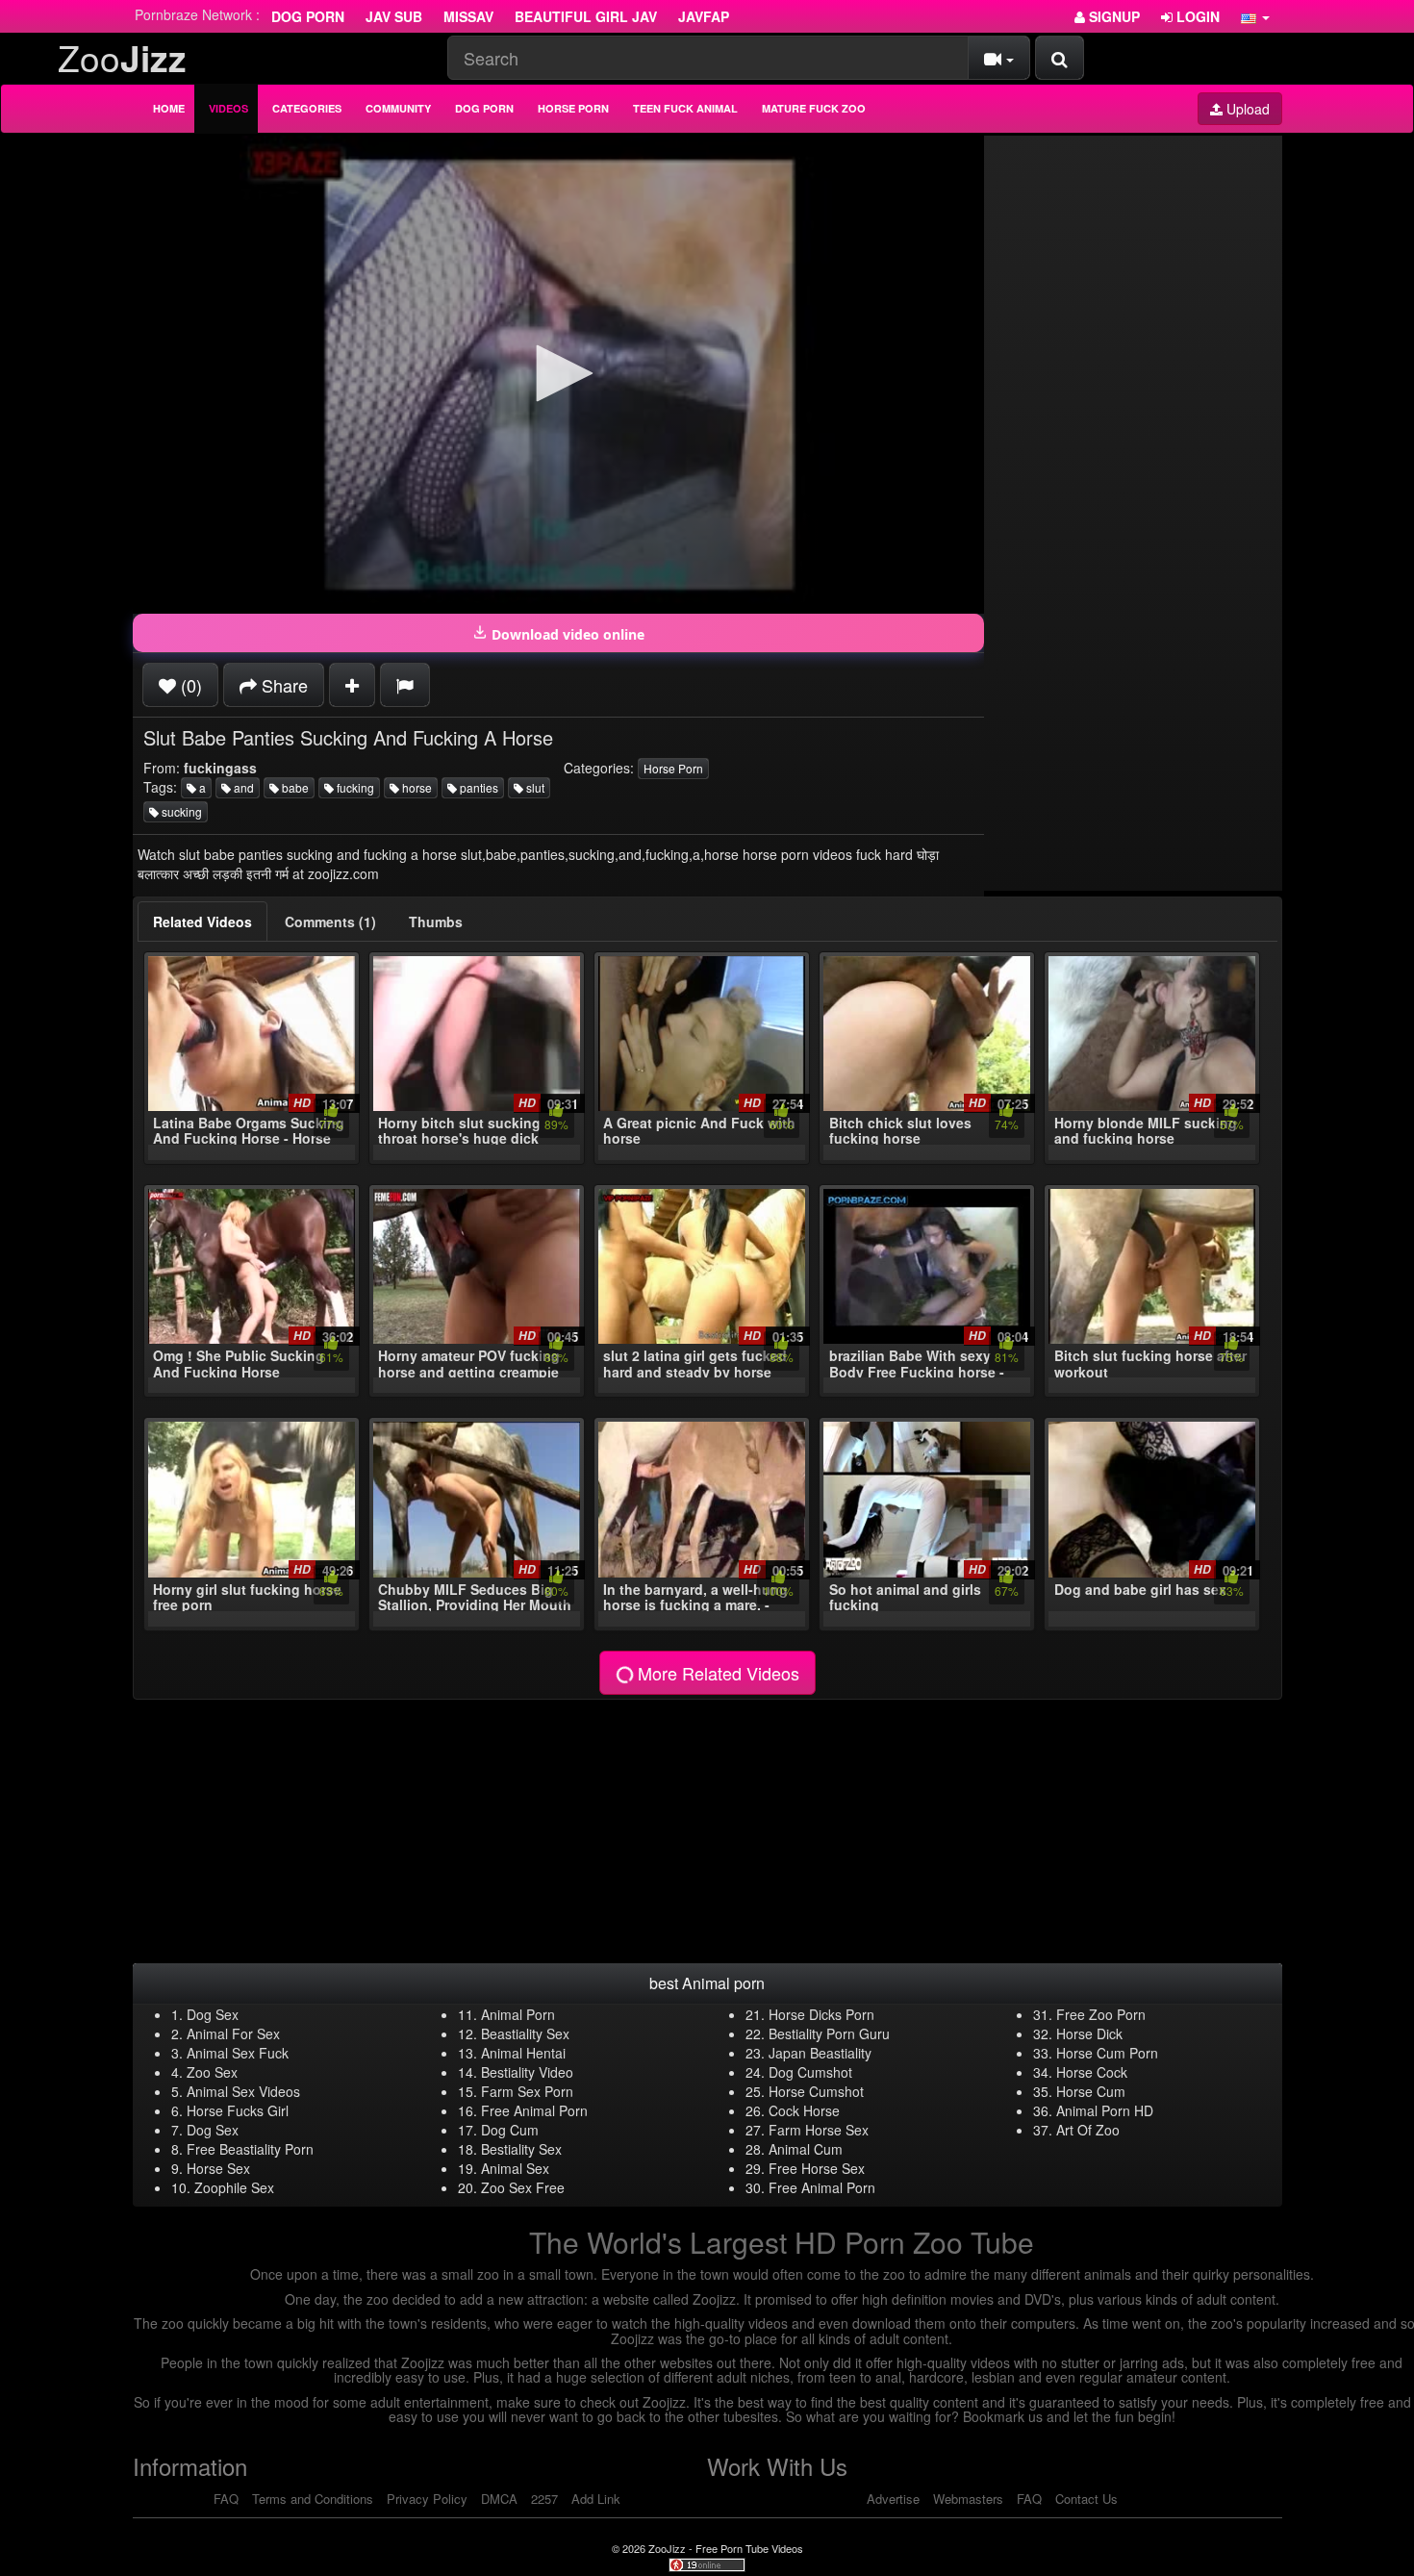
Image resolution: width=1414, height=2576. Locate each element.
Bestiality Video (527, 2072)
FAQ (226, 2499)
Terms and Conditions (313, 2499)
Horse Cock (1092, 2072)
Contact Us (1086, 2499)
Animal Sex (515, 2168)
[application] (558, 375)
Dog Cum (510, 2130)
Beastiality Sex (525, 2033)
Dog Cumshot (810, 2072)
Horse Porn (573, 108)
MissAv (468, 16)
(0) (189, 685)
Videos (228, 108)
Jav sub (394, 16)
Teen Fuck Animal (685, 108)
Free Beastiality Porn (250, 2149)
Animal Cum (806, 2149)
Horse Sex (218, 2168)
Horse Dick (1089, 2033)
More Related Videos (716, 1673)
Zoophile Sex (234, 2187)
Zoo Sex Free (523, 2187)
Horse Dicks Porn (821, 2014)
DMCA (499, 2499)
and (242, 787)
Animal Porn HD (1105, 2110)
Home (169, 108)
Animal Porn (518, 2014)
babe (294, 787)
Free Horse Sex (817, 2168)
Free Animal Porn (534, 2110)
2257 (544, 2499)
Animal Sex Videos (243, 2091)
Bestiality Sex (521, 2149)
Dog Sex (213, 2014)
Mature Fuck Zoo (814, 108)
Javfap (704, 16)
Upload (1246, 109)
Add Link (596, 2499)
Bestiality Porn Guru (829, 2033)
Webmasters (968, 2499)
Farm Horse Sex (819, 2130)
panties (478, 787)
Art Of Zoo (1088, 2130)
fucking (354, 787)
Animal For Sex (233, 2033)
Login (1196, 16)
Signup (1112, 16)
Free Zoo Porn (1101, 2014)
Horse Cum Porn (1107, 2053)
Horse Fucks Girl (238, 2110)
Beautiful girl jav (586, 16)
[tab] (202, 922)
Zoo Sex (212, 2072)
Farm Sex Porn (527, 2091)
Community (398, 108)
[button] (1255, 16)
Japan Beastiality (820, 2053)
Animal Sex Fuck (238, 2053)
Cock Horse (804, 2110)
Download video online (566, 634)
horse (416, 787)
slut (534, 787)
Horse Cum (1091, 2091)
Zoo (122, 57)
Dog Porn (308, 16)
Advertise (893, 2499)
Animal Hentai (523, 2053)
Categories (307, 108)
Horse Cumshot (816, 2091)
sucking (180, 811)
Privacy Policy (427, 2499)
